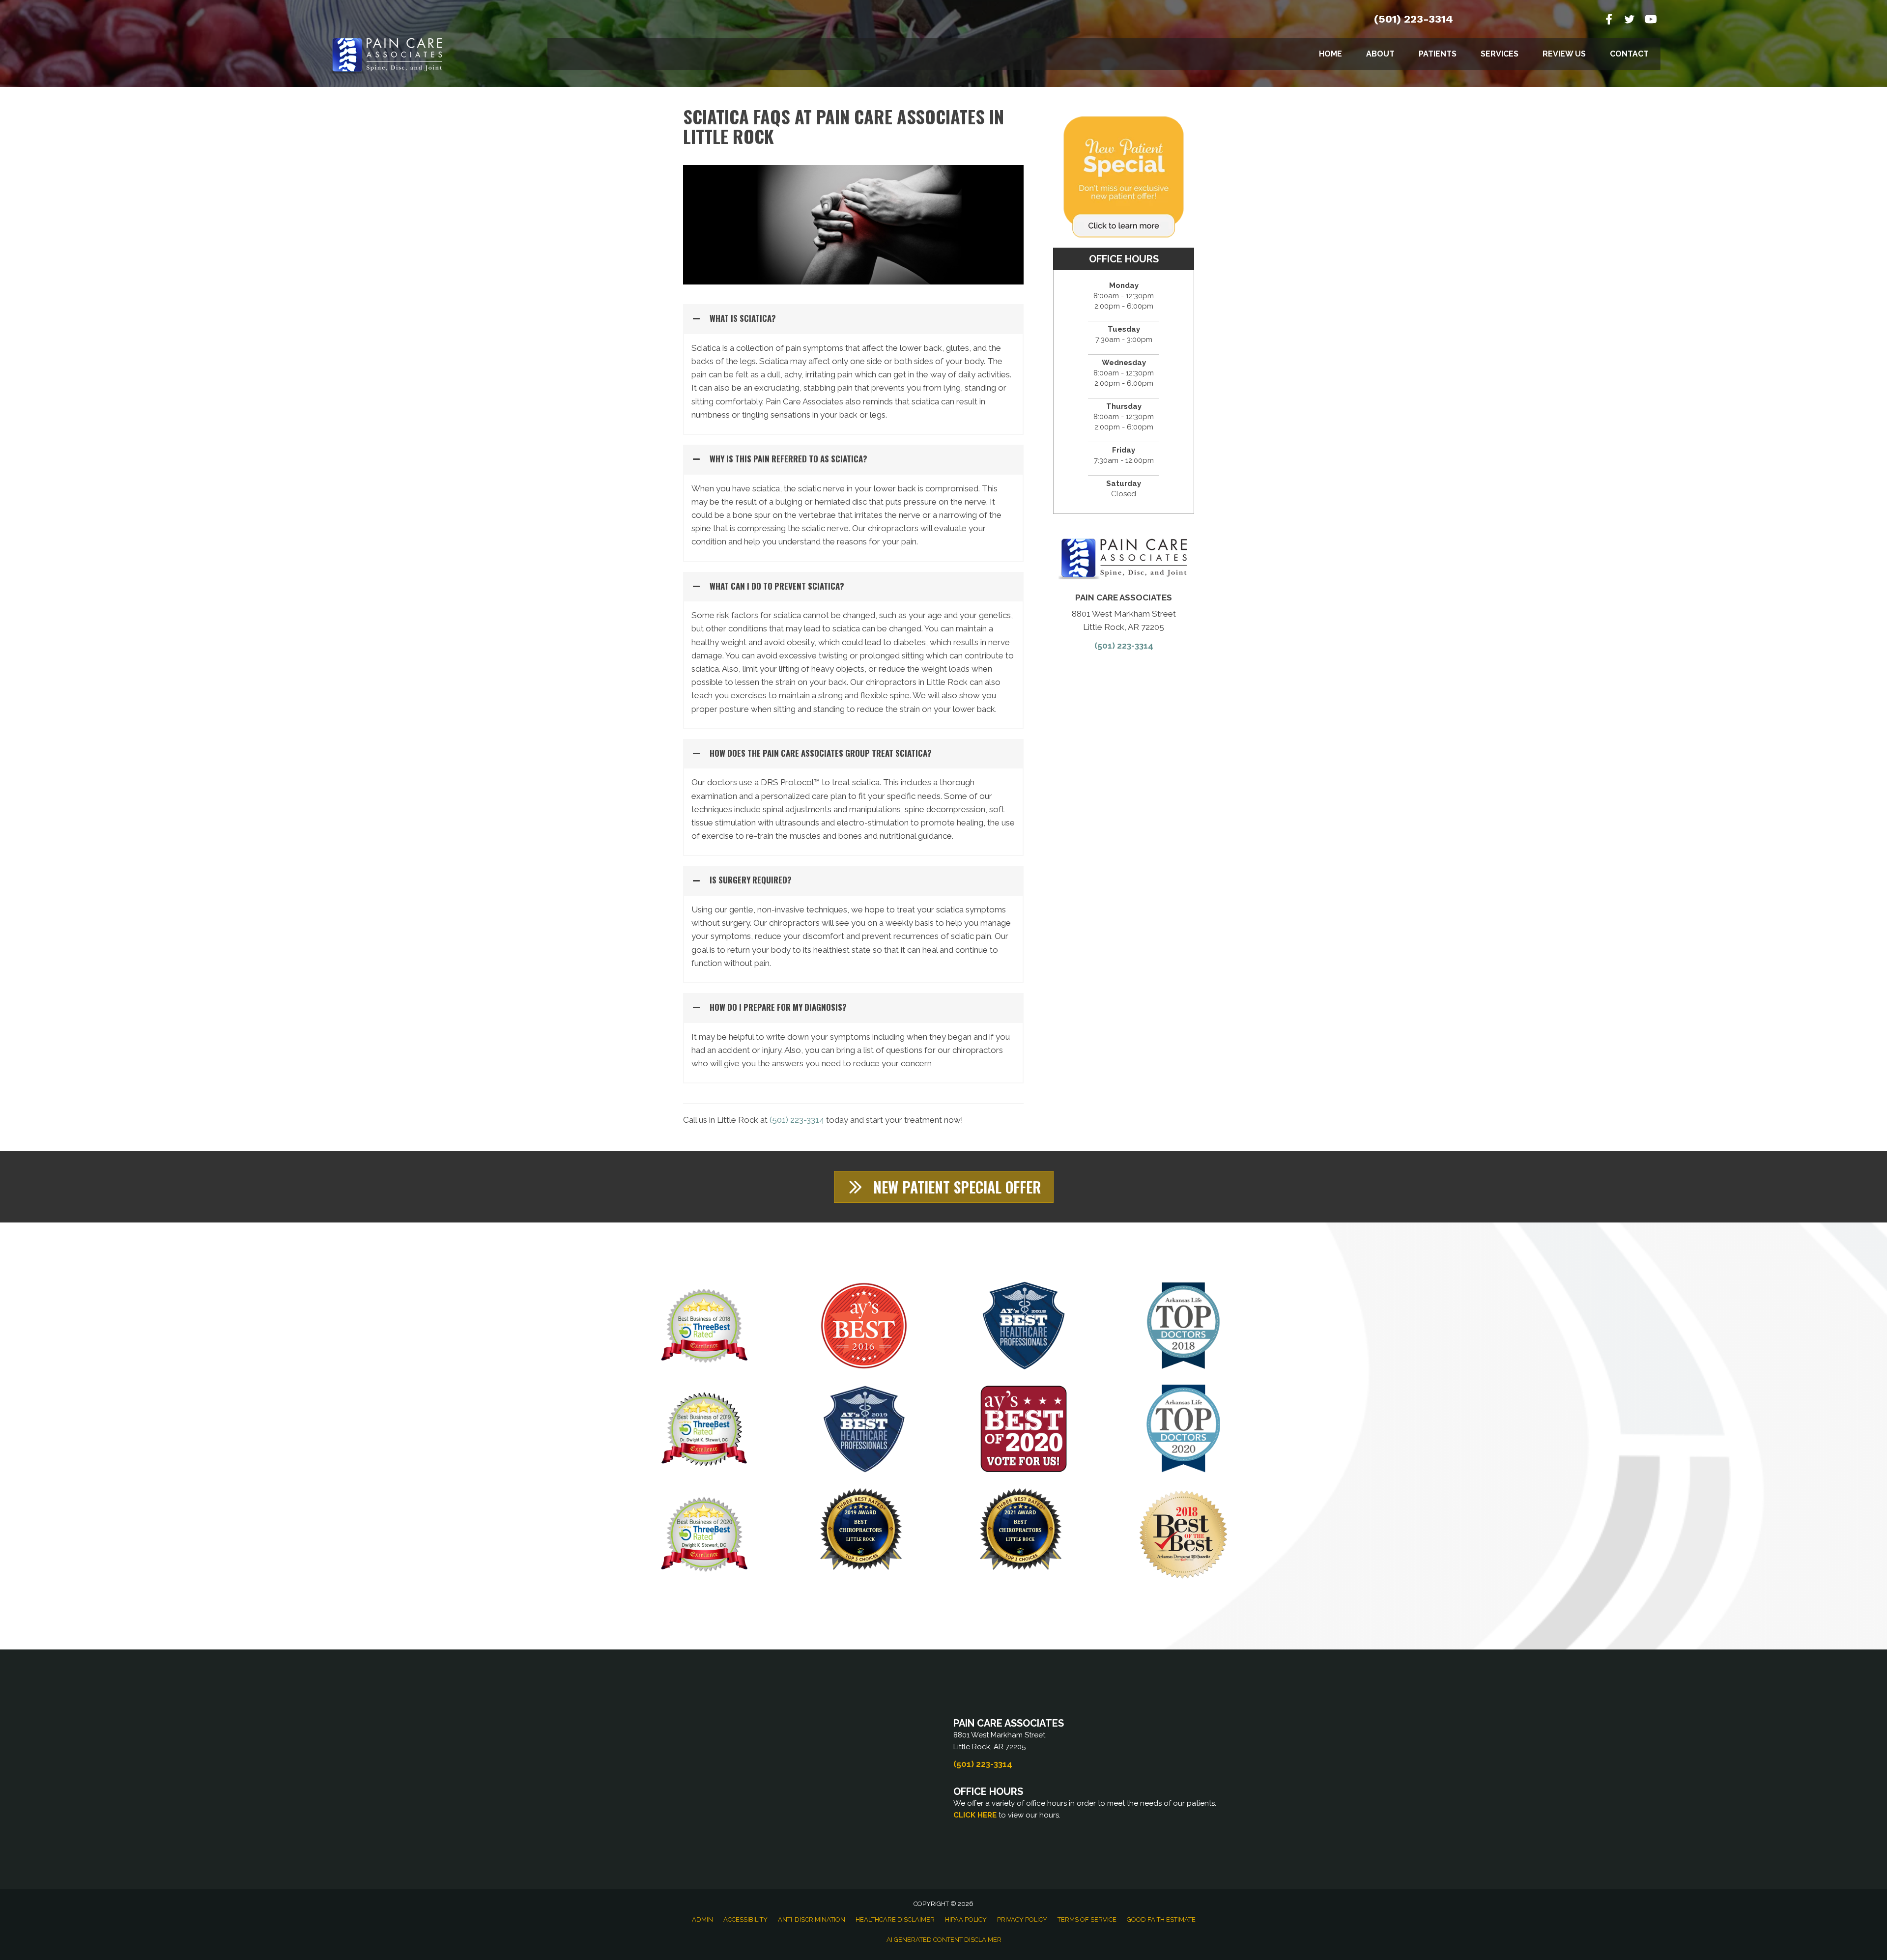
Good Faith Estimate (1161, 1919)
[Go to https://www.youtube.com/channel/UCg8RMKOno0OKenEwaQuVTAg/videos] (1650, 20)
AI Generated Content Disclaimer (944, 1940)
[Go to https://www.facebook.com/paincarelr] (1609, 20)
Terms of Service (1087, 1919)
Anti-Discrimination (812, 1919)
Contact (1629, 54)
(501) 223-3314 (1414, 19)
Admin (702, 1919)
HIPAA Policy (966, 1919)
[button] (853, 319)
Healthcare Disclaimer (895, 1919)
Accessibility (745, 1919)
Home (1330, 54)
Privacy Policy (1022, 1919)
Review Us (1564, 54)
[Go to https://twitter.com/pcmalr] (1630, 21)
